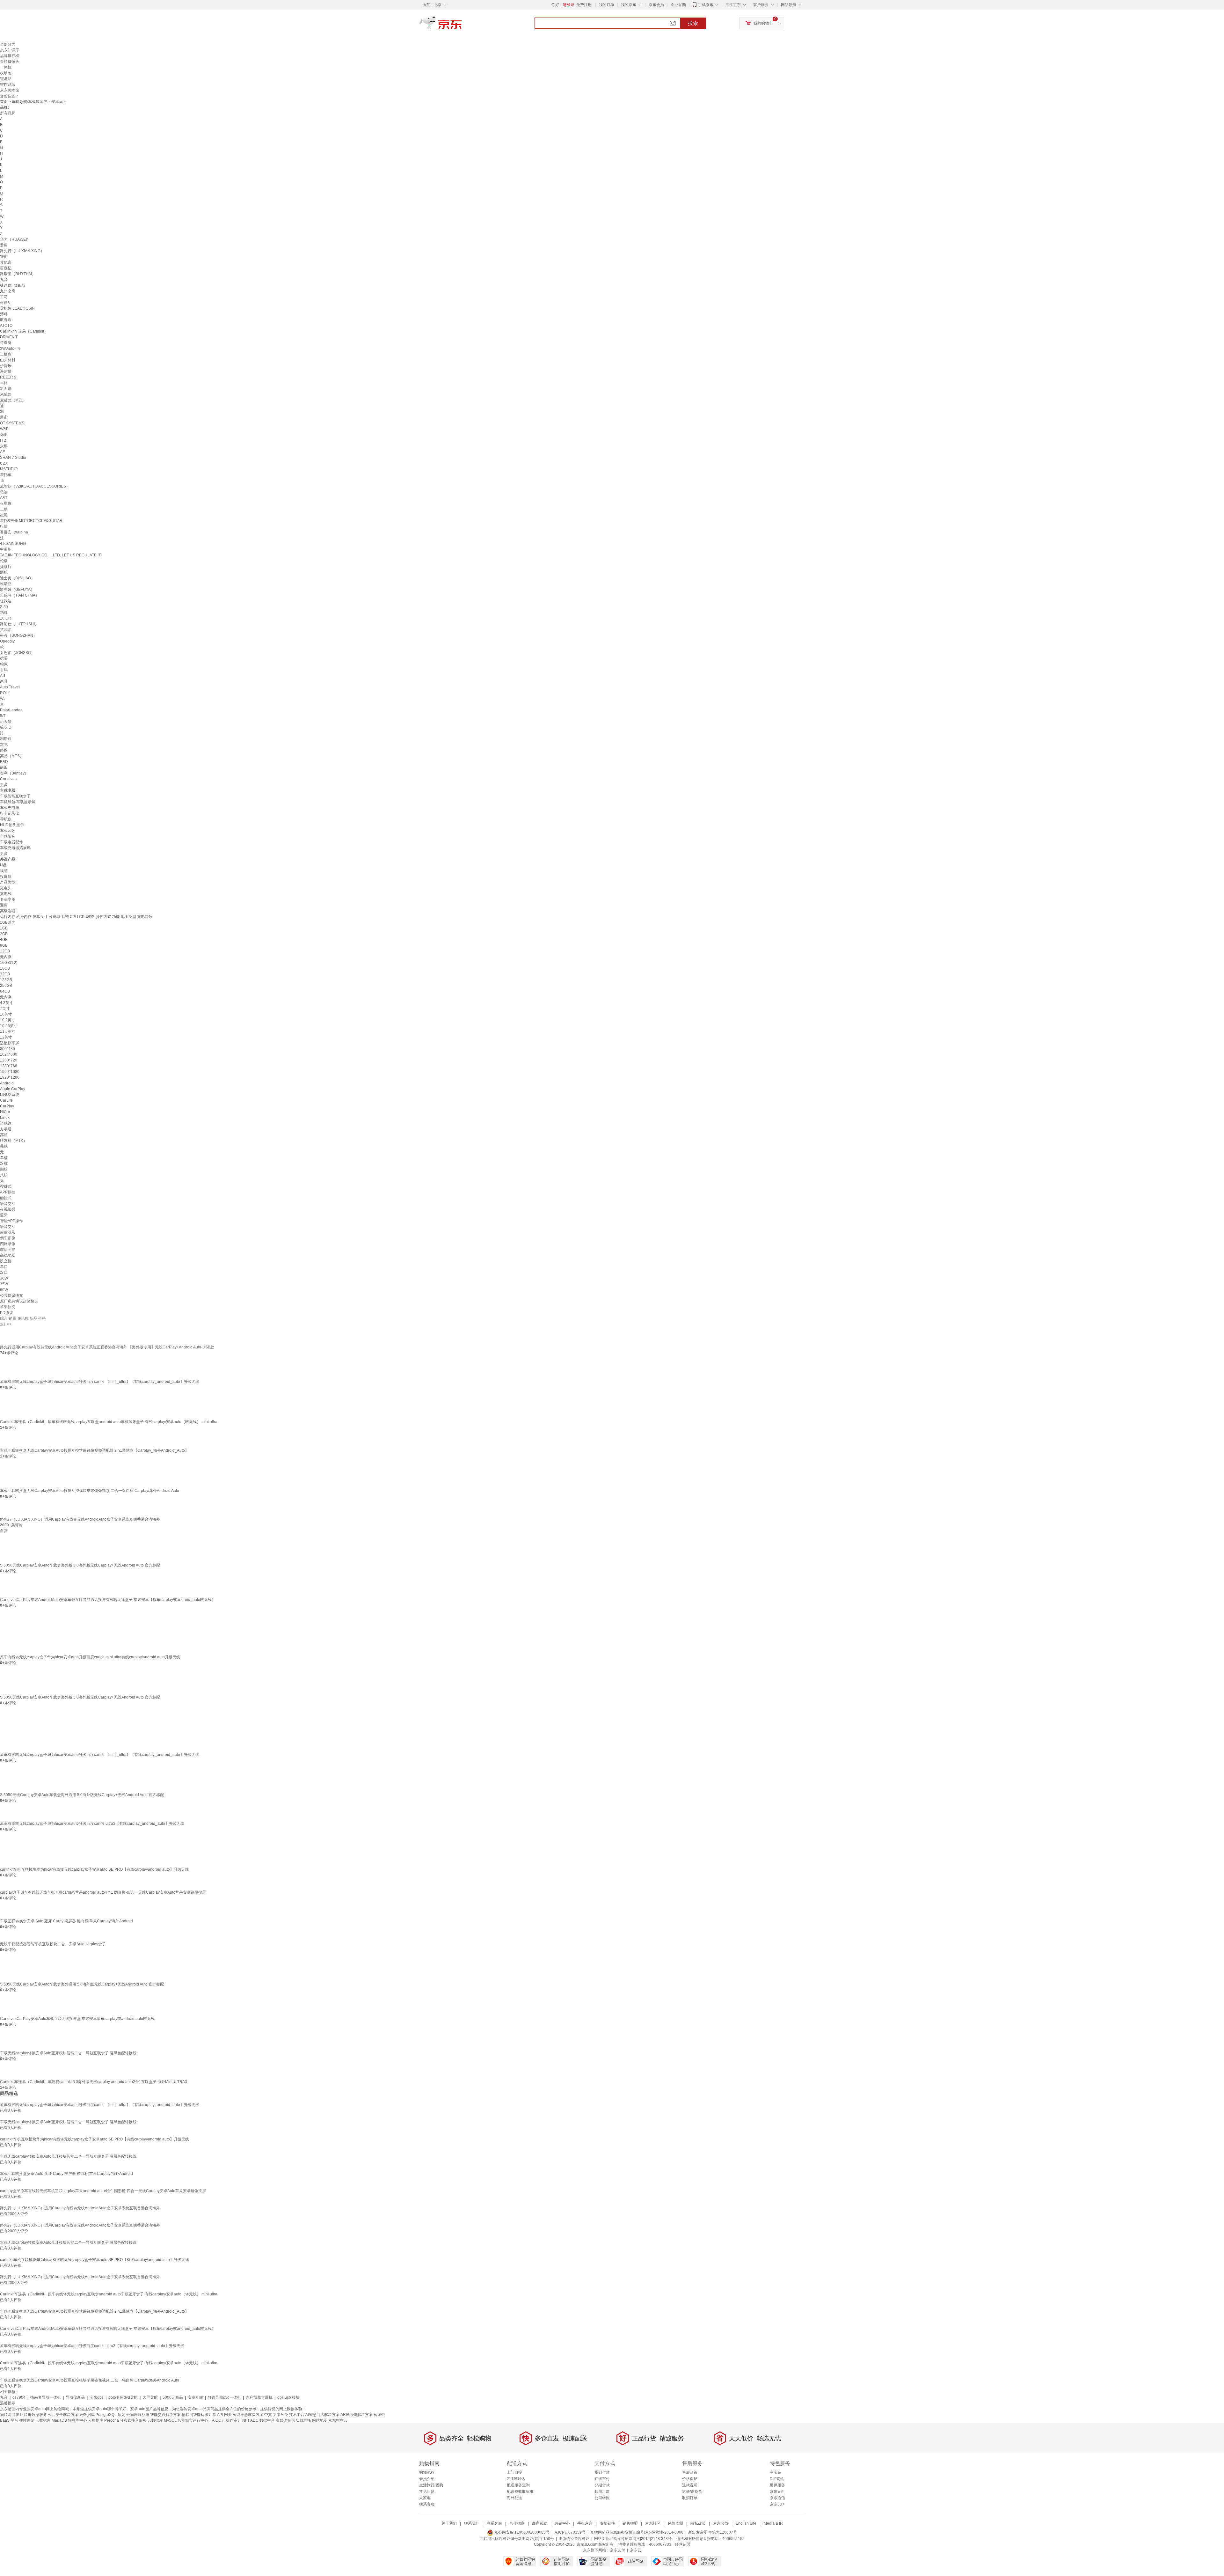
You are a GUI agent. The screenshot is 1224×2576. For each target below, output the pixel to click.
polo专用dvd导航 (123, 2397)
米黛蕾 (6, 394)
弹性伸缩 (27, 2420)
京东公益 (721, 2523)
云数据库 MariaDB (51, 2420)
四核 (4, 1169)
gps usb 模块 (288, 2397)
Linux (5, 1118)
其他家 (6, 262)
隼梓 (4, 383)
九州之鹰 (8, 291)
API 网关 (224, 2415)
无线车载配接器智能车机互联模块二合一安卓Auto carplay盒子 (53, 1944)
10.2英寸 (8, 1020)
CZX (4, 463)
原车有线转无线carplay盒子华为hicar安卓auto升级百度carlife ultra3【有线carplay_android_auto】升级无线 (92, 1824)
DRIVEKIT (9, 337)
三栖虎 (6, 354)
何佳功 (6, 303)
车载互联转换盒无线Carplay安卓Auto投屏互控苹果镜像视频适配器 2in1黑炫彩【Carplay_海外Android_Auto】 (94, 1450)
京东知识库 (10, 50)
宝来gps (97, 2397)
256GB (6, 986)
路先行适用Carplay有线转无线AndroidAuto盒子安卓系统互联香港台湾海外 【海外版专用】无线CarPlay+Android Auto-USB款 (107, 1347)
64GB (5, 991)
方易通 (6, 1129)
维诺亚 (6, 584)
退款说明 (690, 2485)
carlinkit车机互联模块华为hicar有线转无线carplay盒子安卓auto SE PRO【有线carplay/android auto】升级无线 (95, 1869)
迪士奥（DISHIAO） (17, 578)
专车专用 (8, 899)
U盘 (3, 865)
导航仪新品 (75, 2397)
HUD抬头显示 (12, 825)
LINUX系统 (10, 1095)
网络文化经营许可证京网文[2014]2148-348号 (633, 2539)
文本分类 (280, 2415)
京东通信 (777, 2498)
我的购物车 (763, 23)
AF (2, 452)
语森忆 (6, 268)
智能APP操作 (11, 1221)
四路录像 (8, 1244)
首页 (4, 102)
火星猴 (6, 503)
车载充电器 (10, 808)
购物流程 (427, 2472)
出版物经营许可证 (574, 2539)
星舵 (4, 515)
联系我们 (472, 2523)
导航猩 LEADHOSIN (17, 308)
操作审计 (234, 2420)
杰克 (4, 745)
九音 (4, 280)
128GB (6, 980)
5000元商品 (173, 2397)
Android (7, 1083)
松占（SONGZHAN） (18, 635)
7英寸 (5, 1009)
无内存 (6, 957)
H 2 (3, 440)
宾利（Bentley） (14, 773)
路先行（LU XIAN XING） (22, 251)
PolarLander (11, 710)
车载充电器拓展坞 (15, 848)
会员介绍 (427, 2479)
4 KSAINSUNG (13, 544)
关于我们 (449, 2523)
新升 (4, 681)
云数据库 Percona (103, 2420)
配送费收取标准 (520, 2492)
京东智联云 (338, 2420)
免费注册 (584, 5)
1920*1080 (10, 1072)
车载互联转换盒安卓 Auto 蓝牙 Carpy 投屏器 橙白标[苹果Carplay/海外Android (66, 1921)
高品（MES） (12, 756)
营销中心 (562, 2523)
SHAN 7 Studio (13, 458)
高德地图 (8, 1255)
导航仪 (6, 819)
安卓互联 (195, 2397)
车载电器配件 (11, 842)
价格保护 (690, 2479)
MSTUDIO (9, 469)
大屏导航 (150, 2397)
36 (2, 412)
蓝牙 (4, 1215)
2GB (4, 934)
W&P (4, 429)
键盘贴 (6, 79)
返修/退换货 (692, 2492)
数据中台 (267, 2420)
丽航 (4, 572)
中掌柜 (6, 549)
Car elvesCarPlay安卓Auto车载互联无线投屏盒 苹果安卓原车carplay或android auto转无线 (77, 2019)
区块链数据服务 (33, 2415)
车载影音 (8, 836)
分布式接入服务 (133, 2420)
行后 (4, 526)
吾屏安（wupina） (16, 532)
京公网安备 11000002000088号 (521, 2532)
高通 (4, 1135)
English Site (746, 2523)
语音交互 (8, 1204)
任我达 (6, 601)
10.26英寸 (9, 1026)
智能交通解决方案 (165, 2415)
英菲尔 (6, 630)
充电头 (6, 888)
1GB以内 (8, 922)
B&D (4, 762)
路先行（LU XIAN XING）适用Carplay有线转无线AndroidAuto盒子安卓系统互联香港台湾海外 (80, 1519)
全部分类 (8, 44)
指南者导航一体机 (46, 2397)
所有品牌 (8, 113)
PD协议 (7, 1313)
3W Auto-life (10, 349)
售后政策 (690, 2472)
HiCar (5, 1112)
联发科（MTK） (14, 1141)
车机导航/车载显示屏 (29, 102)
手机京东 (706, 5)
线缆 (4, 871)
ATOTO (6, 326)
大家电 (425, 2498)
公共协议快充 (11, 1295)
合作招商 (517, 2523)
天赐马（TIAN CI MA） (20, 595)
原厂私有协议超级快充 (19, 1301)
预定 (121, 2415)
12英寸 (6, 1037)
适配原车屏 (10, 1043)
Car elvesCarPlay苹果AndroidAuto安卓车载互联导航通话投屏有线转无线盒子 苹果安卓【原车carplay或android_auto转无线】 (108, 1600)
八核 (4, 1175)
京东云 (636, 2550)
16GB (5, 968)
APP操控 (8, 1192)
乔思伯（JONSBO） (17, 653)
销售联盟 (630, 2523)
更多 (4, 785)
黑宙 (4, 417)
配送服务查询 (518, 2485)
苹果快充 (8, 1307)
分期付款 (602, 2485)
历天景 (6, 722)
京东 (462, 26)
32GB (5, 974)
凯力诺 (6, 389)
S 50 (4, 607)
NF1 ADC (250, 2420)
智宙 (4, 257)
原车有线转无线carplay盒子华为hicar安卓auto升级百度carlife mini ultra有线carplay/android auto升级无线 (90, 1657)
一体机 (6, 67)
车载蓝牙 (8, 831)
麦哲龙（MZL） (13, 400)
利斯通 (6, 739)
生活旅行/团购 (431, 2485)
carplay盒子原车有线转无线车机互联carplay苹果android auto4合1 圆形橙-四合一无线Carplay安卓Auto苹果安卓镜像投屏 (103, 1892)
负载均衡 (303, 2420)
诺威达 (6, 1123)
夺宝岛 (776, 2472)
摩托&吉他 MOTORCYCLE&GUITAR (31, 521)
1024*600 (9, 1054)
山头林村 (8, 360)
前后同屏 (8, 1250)
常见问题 (427, 2492)
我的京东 (629, 5)
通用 (4, 905)
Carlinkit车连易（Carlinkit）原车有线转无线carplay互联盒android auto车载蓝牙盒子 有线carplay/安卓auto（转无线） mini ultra (109, 1422)
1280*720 (9, 1060)
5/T (3, 716)
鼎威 (4, 1146)
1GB (4, 928)
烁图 (4, 435)
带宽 (268, 2415)
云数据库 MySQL (162, 2420)
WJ (3, 699)
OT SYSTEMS (12, 423)
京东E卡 (777, 2492)
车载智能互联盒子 (15, 796)
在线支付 (602, 2479)
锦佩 (4, 664)
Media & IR (773, 2523)
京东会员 (656, 5)
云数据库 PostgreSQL (98, 2415)
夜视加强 (8, 1209)
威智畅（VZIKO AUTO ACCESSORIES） (35, 486)
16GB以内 (9, 963)
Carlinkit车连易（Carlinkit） (24, 331)
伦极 (4, 561)
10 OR (6, 618)
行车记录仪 (10, 813)
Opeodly (7, 641)
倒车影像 (8, 1238)
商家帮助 (540, 2523)
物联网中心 (77, 2420)
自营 (4, 1531)
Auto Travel (10, 687)
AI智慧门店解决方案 (322, 2415)
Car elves (8, 779)
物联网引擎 (10, 2415)
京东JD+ (777, 2504)
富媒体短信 (285, 2420)
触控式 (6, 1198)
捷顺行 (6, 567)
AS (3, 676)
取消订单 (690, 2498)
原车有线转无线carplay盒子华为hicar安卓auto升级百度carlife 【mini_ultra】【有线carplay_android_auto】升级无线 (100, 1382)
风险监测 (675, 2523)
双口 (4, 1273)
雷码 (4, 670)
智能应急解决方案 (248, 2415)
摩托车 (6, 475)
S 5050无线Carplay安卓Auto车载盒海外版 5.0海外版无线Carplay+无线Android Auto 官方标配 (80, 1565)
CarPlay (7, 1106)
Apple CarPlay (13, 1089)
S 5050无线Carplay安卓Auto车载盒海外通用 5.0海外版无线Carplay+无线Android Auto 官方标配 (82, 1795)
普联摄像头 (10, 62)
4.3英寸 (7, 1003)
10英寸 (6, 1014)
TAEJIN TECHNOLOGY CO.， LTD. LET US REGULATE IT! (51, 555)
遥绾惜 (6, 371)
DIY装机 (777, 2479)
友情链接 (608, 2523)
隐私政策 (698, 2523)
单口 (4, 1267)
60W (4, 1290)
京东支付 (617, 2550)
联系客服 (427, 2504)
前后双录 (8, 1232)
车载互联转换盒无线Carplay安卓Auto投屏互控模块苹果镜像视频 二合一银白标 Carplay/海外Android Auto (90, 1491)
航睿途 (6, 320)
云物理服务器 (138, 2415)
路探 (4, 750)
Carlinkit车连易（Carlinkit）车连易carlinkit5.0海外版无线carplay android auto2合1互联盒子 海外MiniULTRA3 (94, 2082)
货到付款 (602, 2472)
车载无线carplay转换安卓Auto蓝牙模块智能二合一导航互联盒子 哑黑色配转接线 (68, 2053)
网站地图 (320, 2420)
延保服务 (777, 2485)
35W (4, 1284)
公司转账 (602, 2498)
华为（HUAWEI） (15, 239)
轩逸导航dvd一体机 (224, 2397)
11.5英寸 (8, 1031)
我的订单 (607, 5)
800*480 (7, 1049)
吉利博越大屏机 (259, 2397)
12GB (5, 951)
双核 (4, 1163)
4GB (4, 940)
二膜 (4, 509)
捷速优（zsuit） (14, 285)
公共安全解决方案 (63, 2415)
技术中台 (297, 2415)
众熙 (4, 446)
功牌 (4, 613)
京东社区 (653, 2523)
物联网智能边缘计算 (199, 2415)
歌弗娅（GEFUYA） (17, 590)
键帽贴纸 (8, 84)
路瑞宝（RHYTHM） (18, 274)
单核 (4, 1158)
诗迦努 (6, 343)
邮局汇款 (602, 2492)
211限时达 (516, 2479)
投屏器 (6, 877)
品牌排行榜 (10, 56)
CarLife (6, 1100)
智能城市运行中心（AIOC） (201, 2420)
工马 (4, 297)
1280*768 (9, 1066)
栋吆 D (6, 727)
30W (4, 1278)
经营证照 (683, 2544)
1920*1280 (10, 1077)
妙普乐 (6, 366)
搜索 (693, 23)
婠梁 (4, 658)
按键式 (6, 1186)
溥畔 (4, 314)
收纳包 (6, 73)
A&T (4, 498)
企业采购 (678, 5)
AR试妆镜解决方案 (357, 2415)
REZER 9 (8, 377)
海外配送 (514, 2498)
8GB (4, 945)
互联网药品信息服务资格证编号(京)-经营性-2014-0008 (637, 2532)
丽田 (4, 767)
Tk (2, 481)
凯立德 (6, 1261)
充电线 (6, 894)
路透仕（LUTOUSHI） (19, 624)
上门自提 (514, 2472)
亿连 (4, 492)
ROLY (5, 693)
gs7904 (19, 2397)
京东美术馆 (10, 90)
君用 (4, 245)
